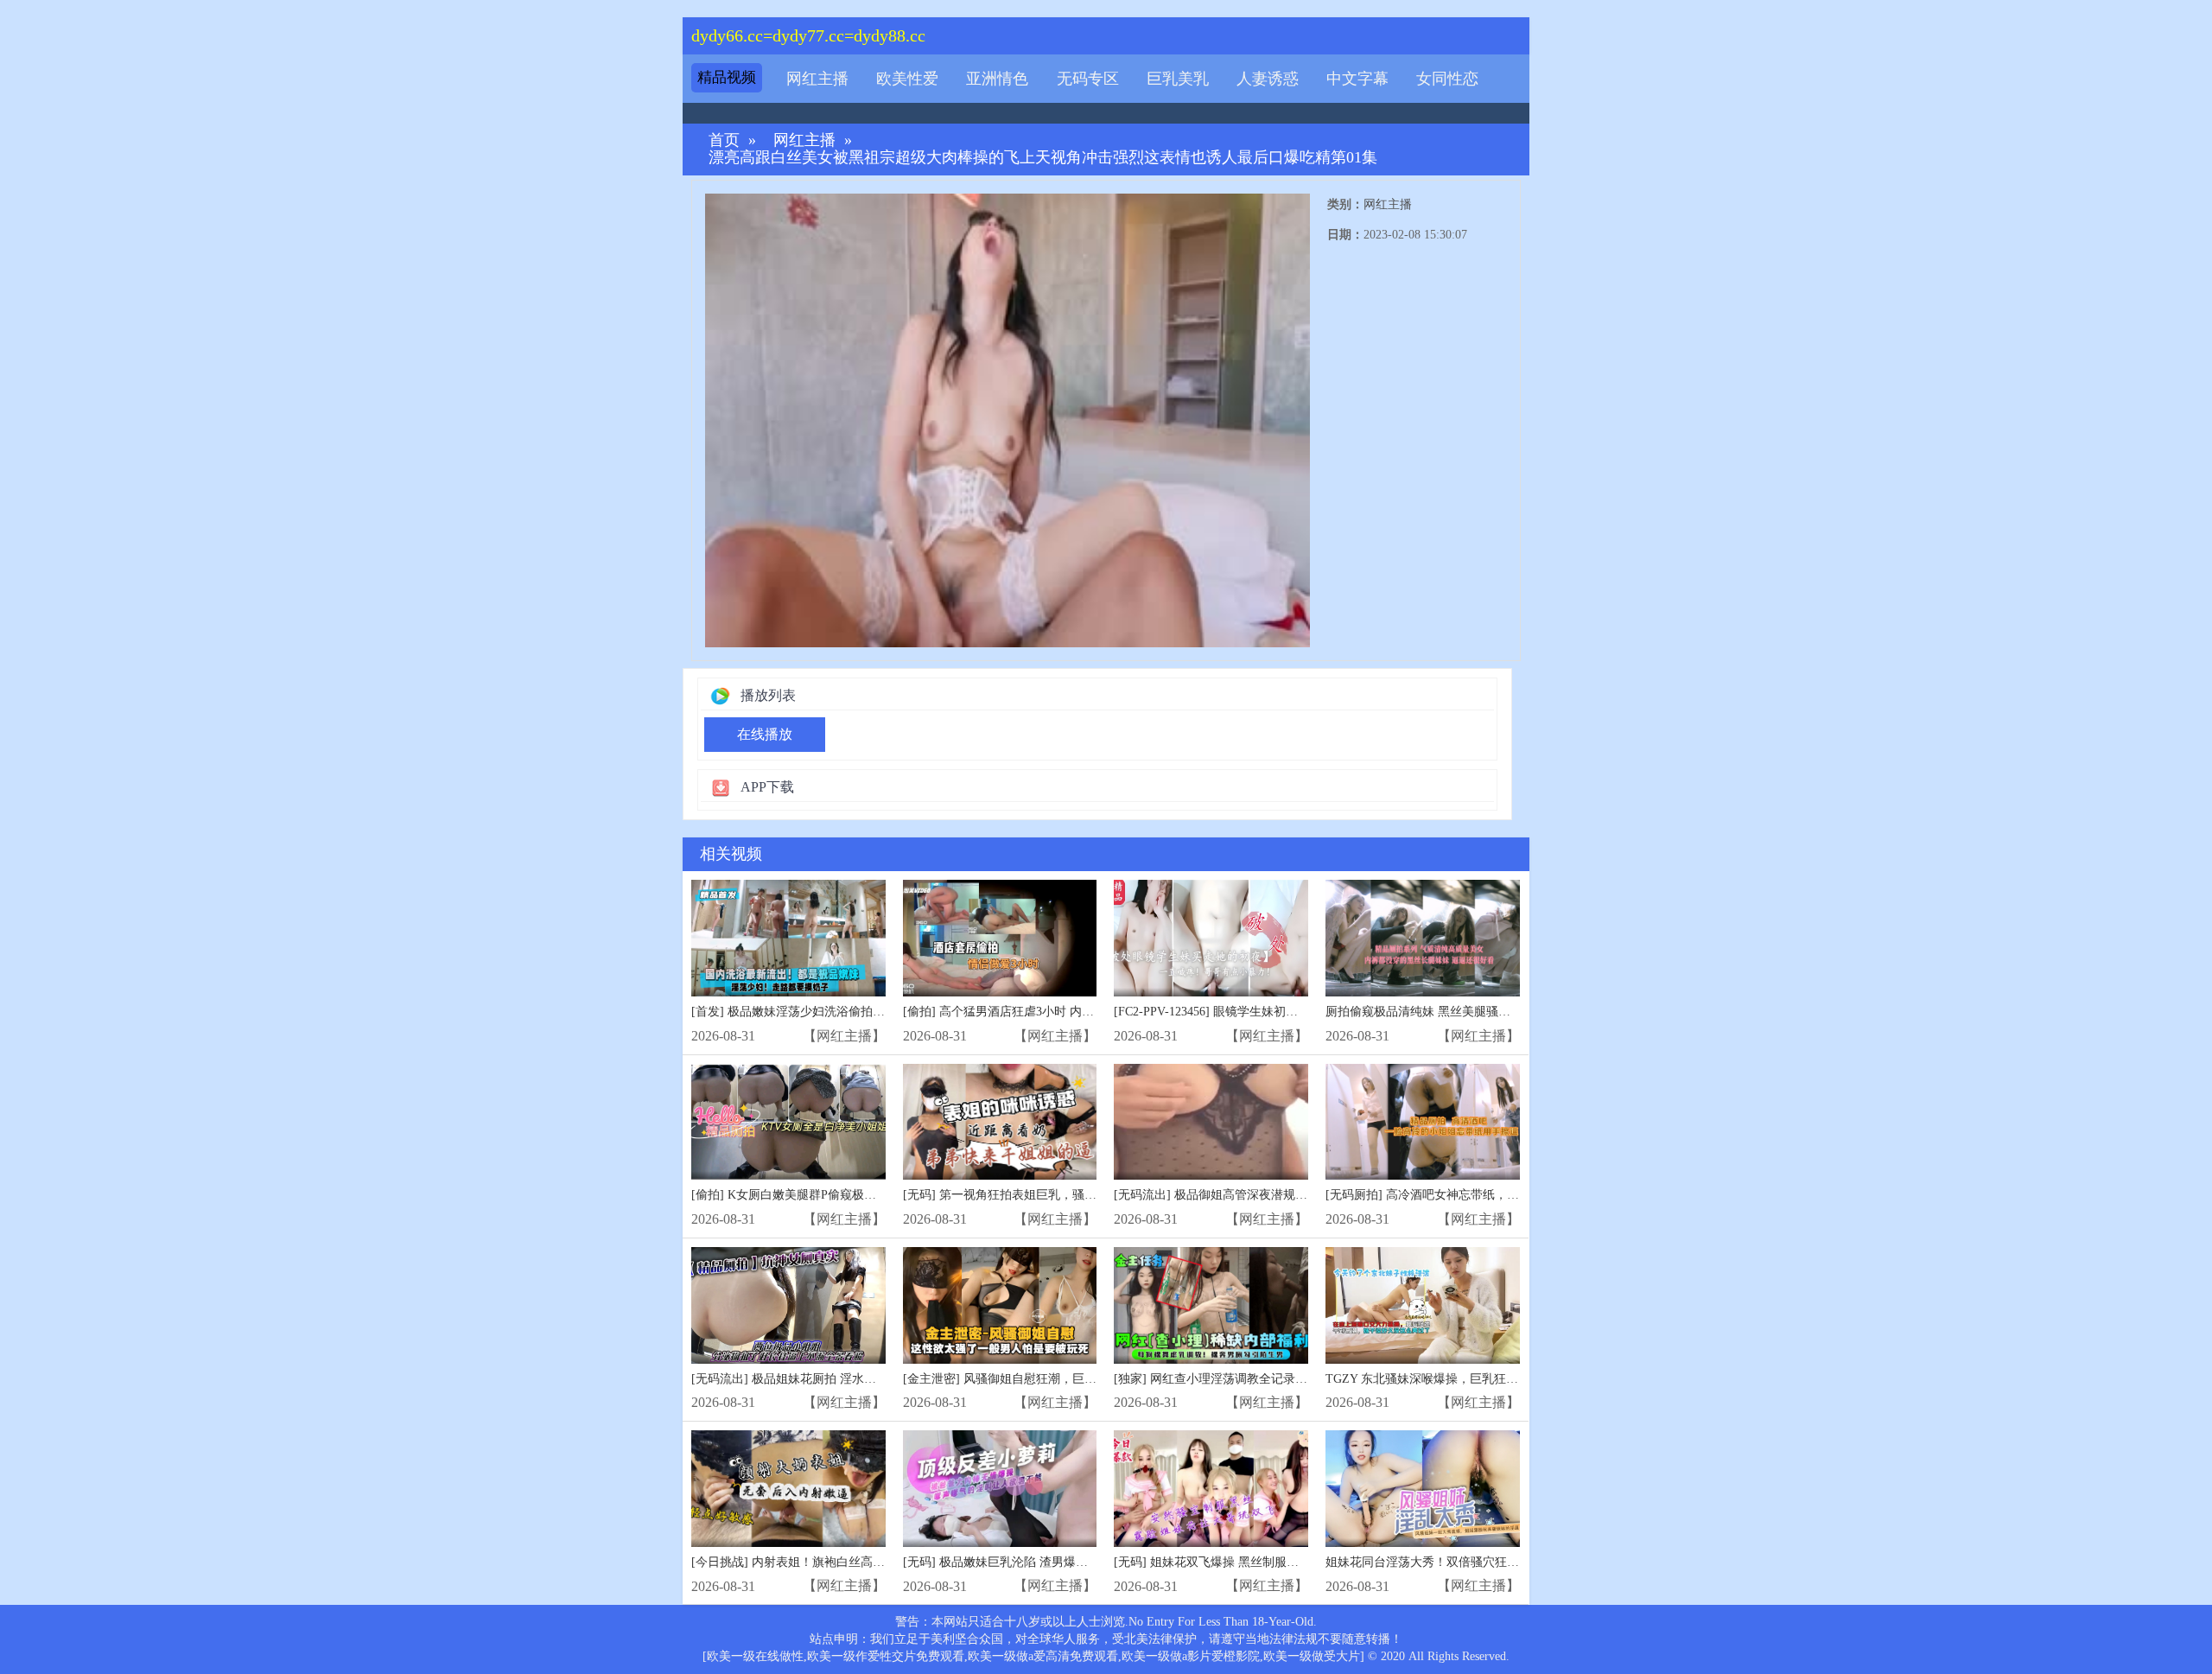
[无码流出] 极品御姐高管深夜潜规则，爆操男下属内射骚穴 (1271, 1195)
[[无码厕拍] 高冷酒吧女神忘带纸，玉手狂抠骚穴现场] (1423, 1122)
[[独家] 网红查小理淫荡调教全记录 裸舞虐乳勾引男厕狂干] (1211, 1305)
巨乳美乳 (1178, 79)
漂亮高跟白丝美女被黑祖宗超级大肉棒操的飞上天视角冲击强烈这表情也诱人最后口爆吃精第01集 (1043, 158)
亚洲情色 (997, 79)
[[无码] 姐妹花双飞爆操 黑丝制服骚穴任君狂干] (1211, 1489)
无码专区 (1088, 79)
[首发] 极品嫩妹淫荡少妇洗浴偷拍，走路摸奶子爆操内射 (842, 1012)
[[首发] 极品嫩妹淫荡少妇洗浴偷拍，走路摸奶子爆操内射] (788, 938)
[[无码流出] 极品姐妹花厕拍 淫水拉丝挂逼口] (788, 1305)
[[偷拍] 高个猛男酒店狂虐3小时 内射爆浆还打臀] (1000, 938)
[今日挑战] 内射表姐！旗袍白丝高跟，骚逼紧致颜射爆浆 (842, 1562)
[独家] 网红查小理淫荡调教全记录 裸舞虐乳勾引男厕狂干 (1267, 1379)
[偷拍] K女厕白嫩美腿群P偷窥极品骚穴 (796, 1195)
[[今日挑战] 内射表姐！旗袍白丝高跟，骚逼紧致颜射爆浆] (788, 1489)
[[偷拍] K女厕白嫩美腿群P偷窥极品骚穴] (788, 1122)
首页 (724, 140)
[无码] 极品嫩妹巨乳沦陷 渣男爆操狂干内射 (1020, 1562)
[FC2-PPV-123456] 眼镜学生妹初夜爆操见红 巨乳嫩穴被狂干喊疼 (1286, 1012)
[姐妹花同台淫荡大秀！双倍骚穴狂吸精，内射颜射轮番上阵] (1423, 1489)
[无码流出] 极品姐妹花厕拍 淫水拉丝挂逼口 (808, 1379)
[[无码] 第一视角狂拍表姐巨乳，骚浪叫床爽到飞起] (1000, 1122)
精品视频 (727, 77)
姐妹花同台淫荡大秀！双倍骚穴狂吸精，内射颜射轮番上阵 (1483, 1562)
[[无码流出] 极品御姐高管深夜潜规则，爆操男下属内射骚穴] (1211, 1122)
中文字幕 (1357, 79)
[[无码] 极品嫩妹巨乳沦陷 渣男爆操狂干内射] (1000, 1489)
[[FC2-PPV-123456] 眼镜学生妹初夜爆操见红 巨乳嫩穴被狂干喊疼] (1211, 938)
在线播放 (765, 734)
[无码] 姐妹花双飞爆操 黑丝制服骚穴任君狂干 (1236, 1562)
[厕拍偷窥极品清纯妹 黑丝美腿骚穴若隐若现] (1423, 938)
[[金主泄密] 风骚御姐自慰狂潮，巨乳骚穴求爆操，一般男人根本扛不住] (1000, 1305)
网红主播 (817, 79)
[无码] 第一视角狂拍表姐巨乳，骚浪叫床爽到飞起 (1036, 1195)
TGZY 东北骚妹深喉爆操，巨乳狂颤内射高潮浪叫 (1458, 1379)
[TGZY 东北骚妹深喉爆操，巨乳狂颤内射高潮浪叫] (1423, 1305)
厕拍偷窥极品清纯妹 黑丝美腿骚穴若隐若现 (1442, 1012)
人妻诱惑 (1268, 79)
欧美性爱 (907, 79)
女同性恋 (1447, 79)
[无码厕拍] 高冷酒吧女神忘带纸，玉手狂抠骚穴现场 (1465, 1195)
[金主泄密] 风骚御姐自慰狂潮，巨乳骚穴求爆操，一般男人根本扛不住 (1090, 1379)
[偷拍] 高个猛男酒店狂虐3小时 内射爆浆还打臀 (1029, 1012)
